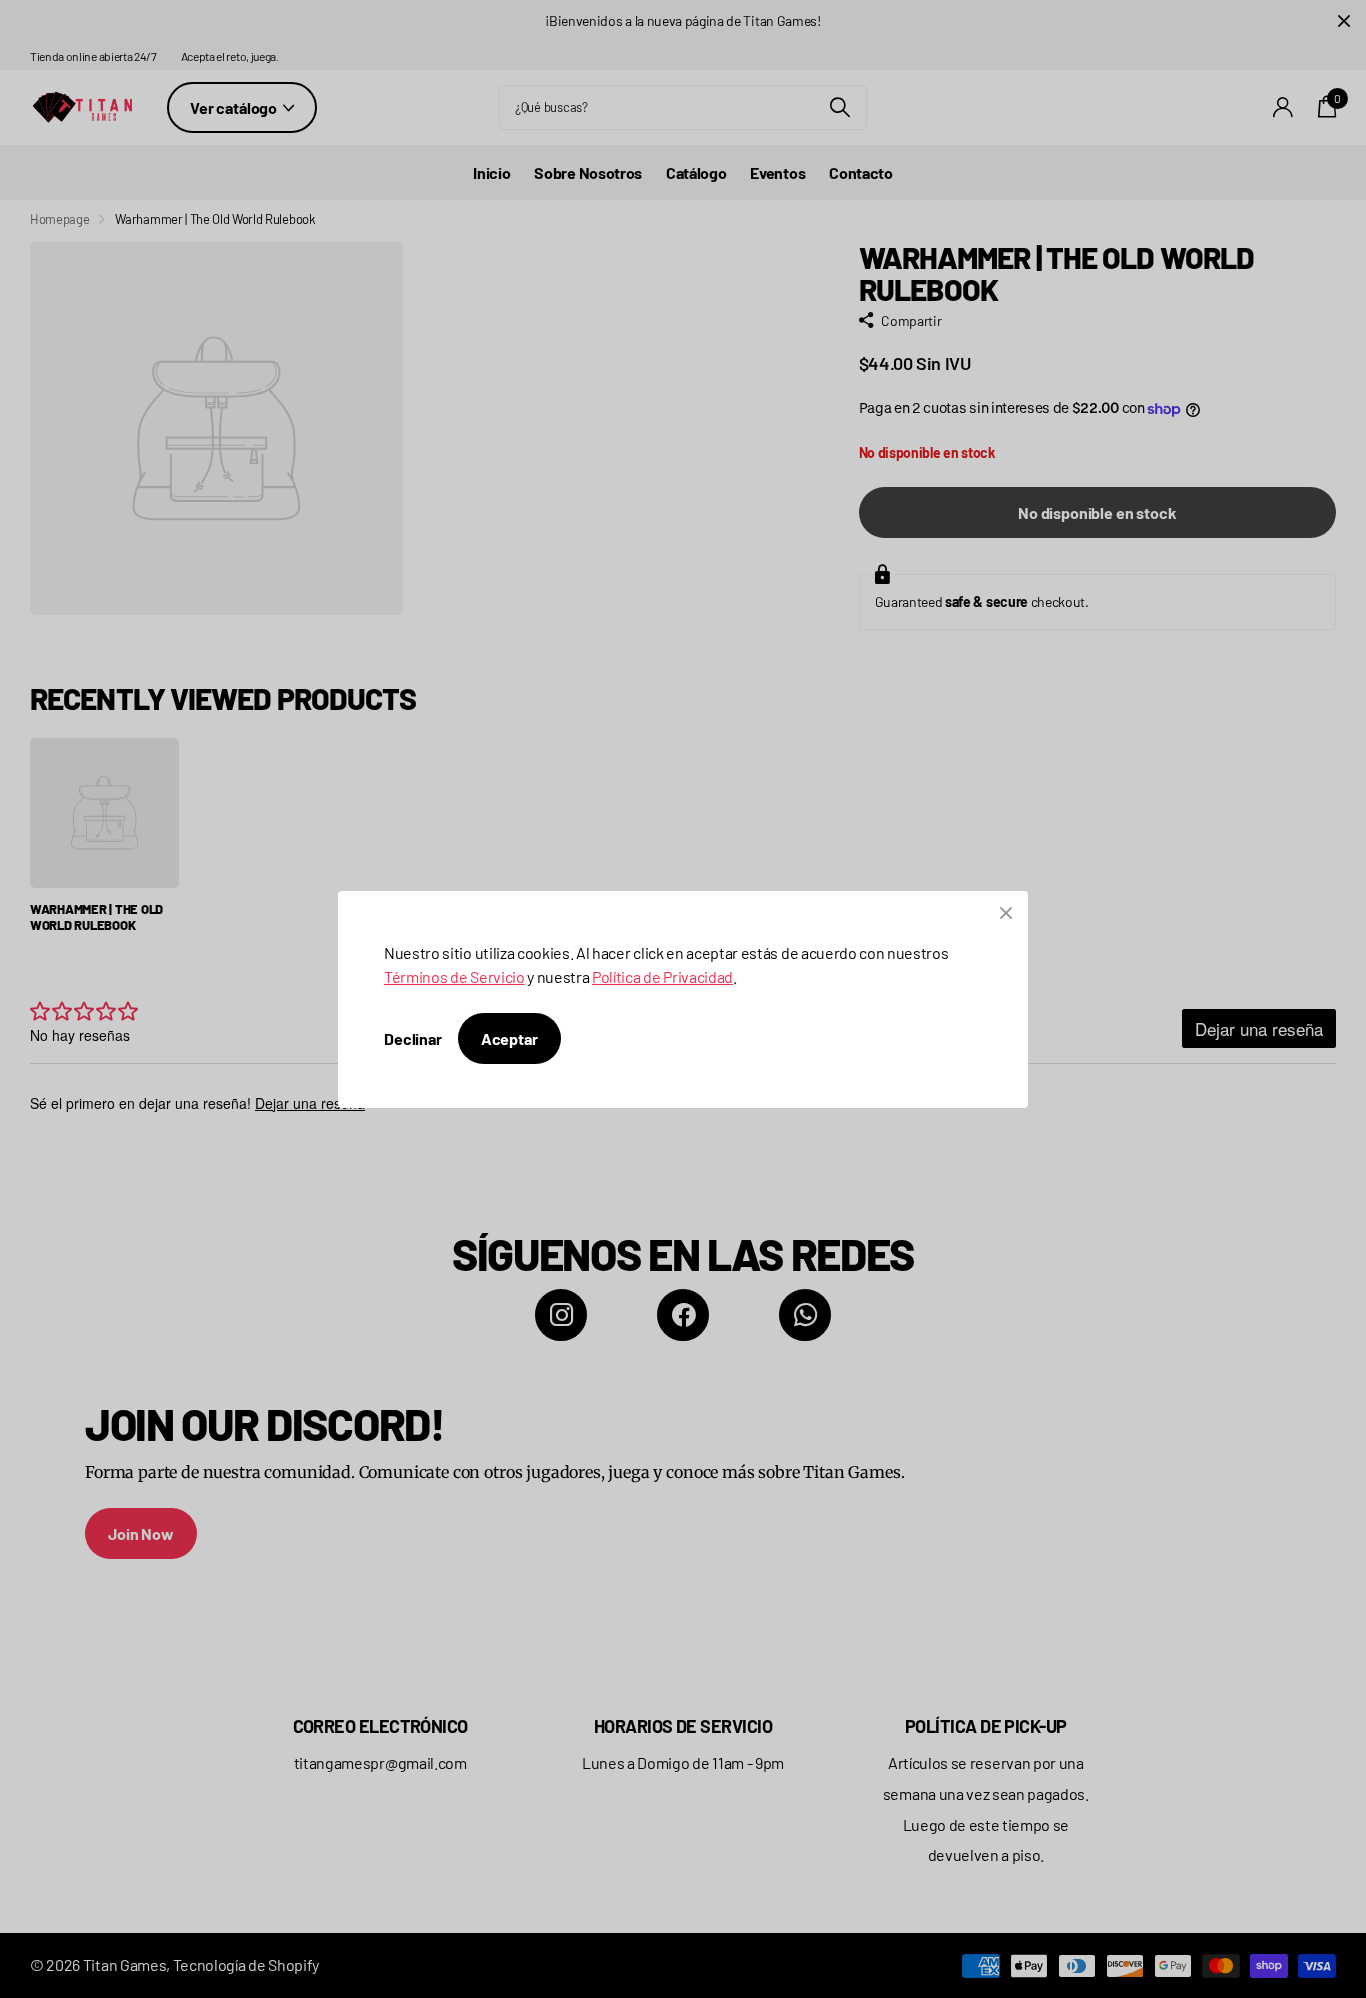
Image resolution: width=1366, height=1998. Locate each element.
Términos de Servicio (454, 976)
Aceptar (509, 1038)
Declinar (413, 1038)
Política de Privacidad (662, 976)
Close (1006, 913)
